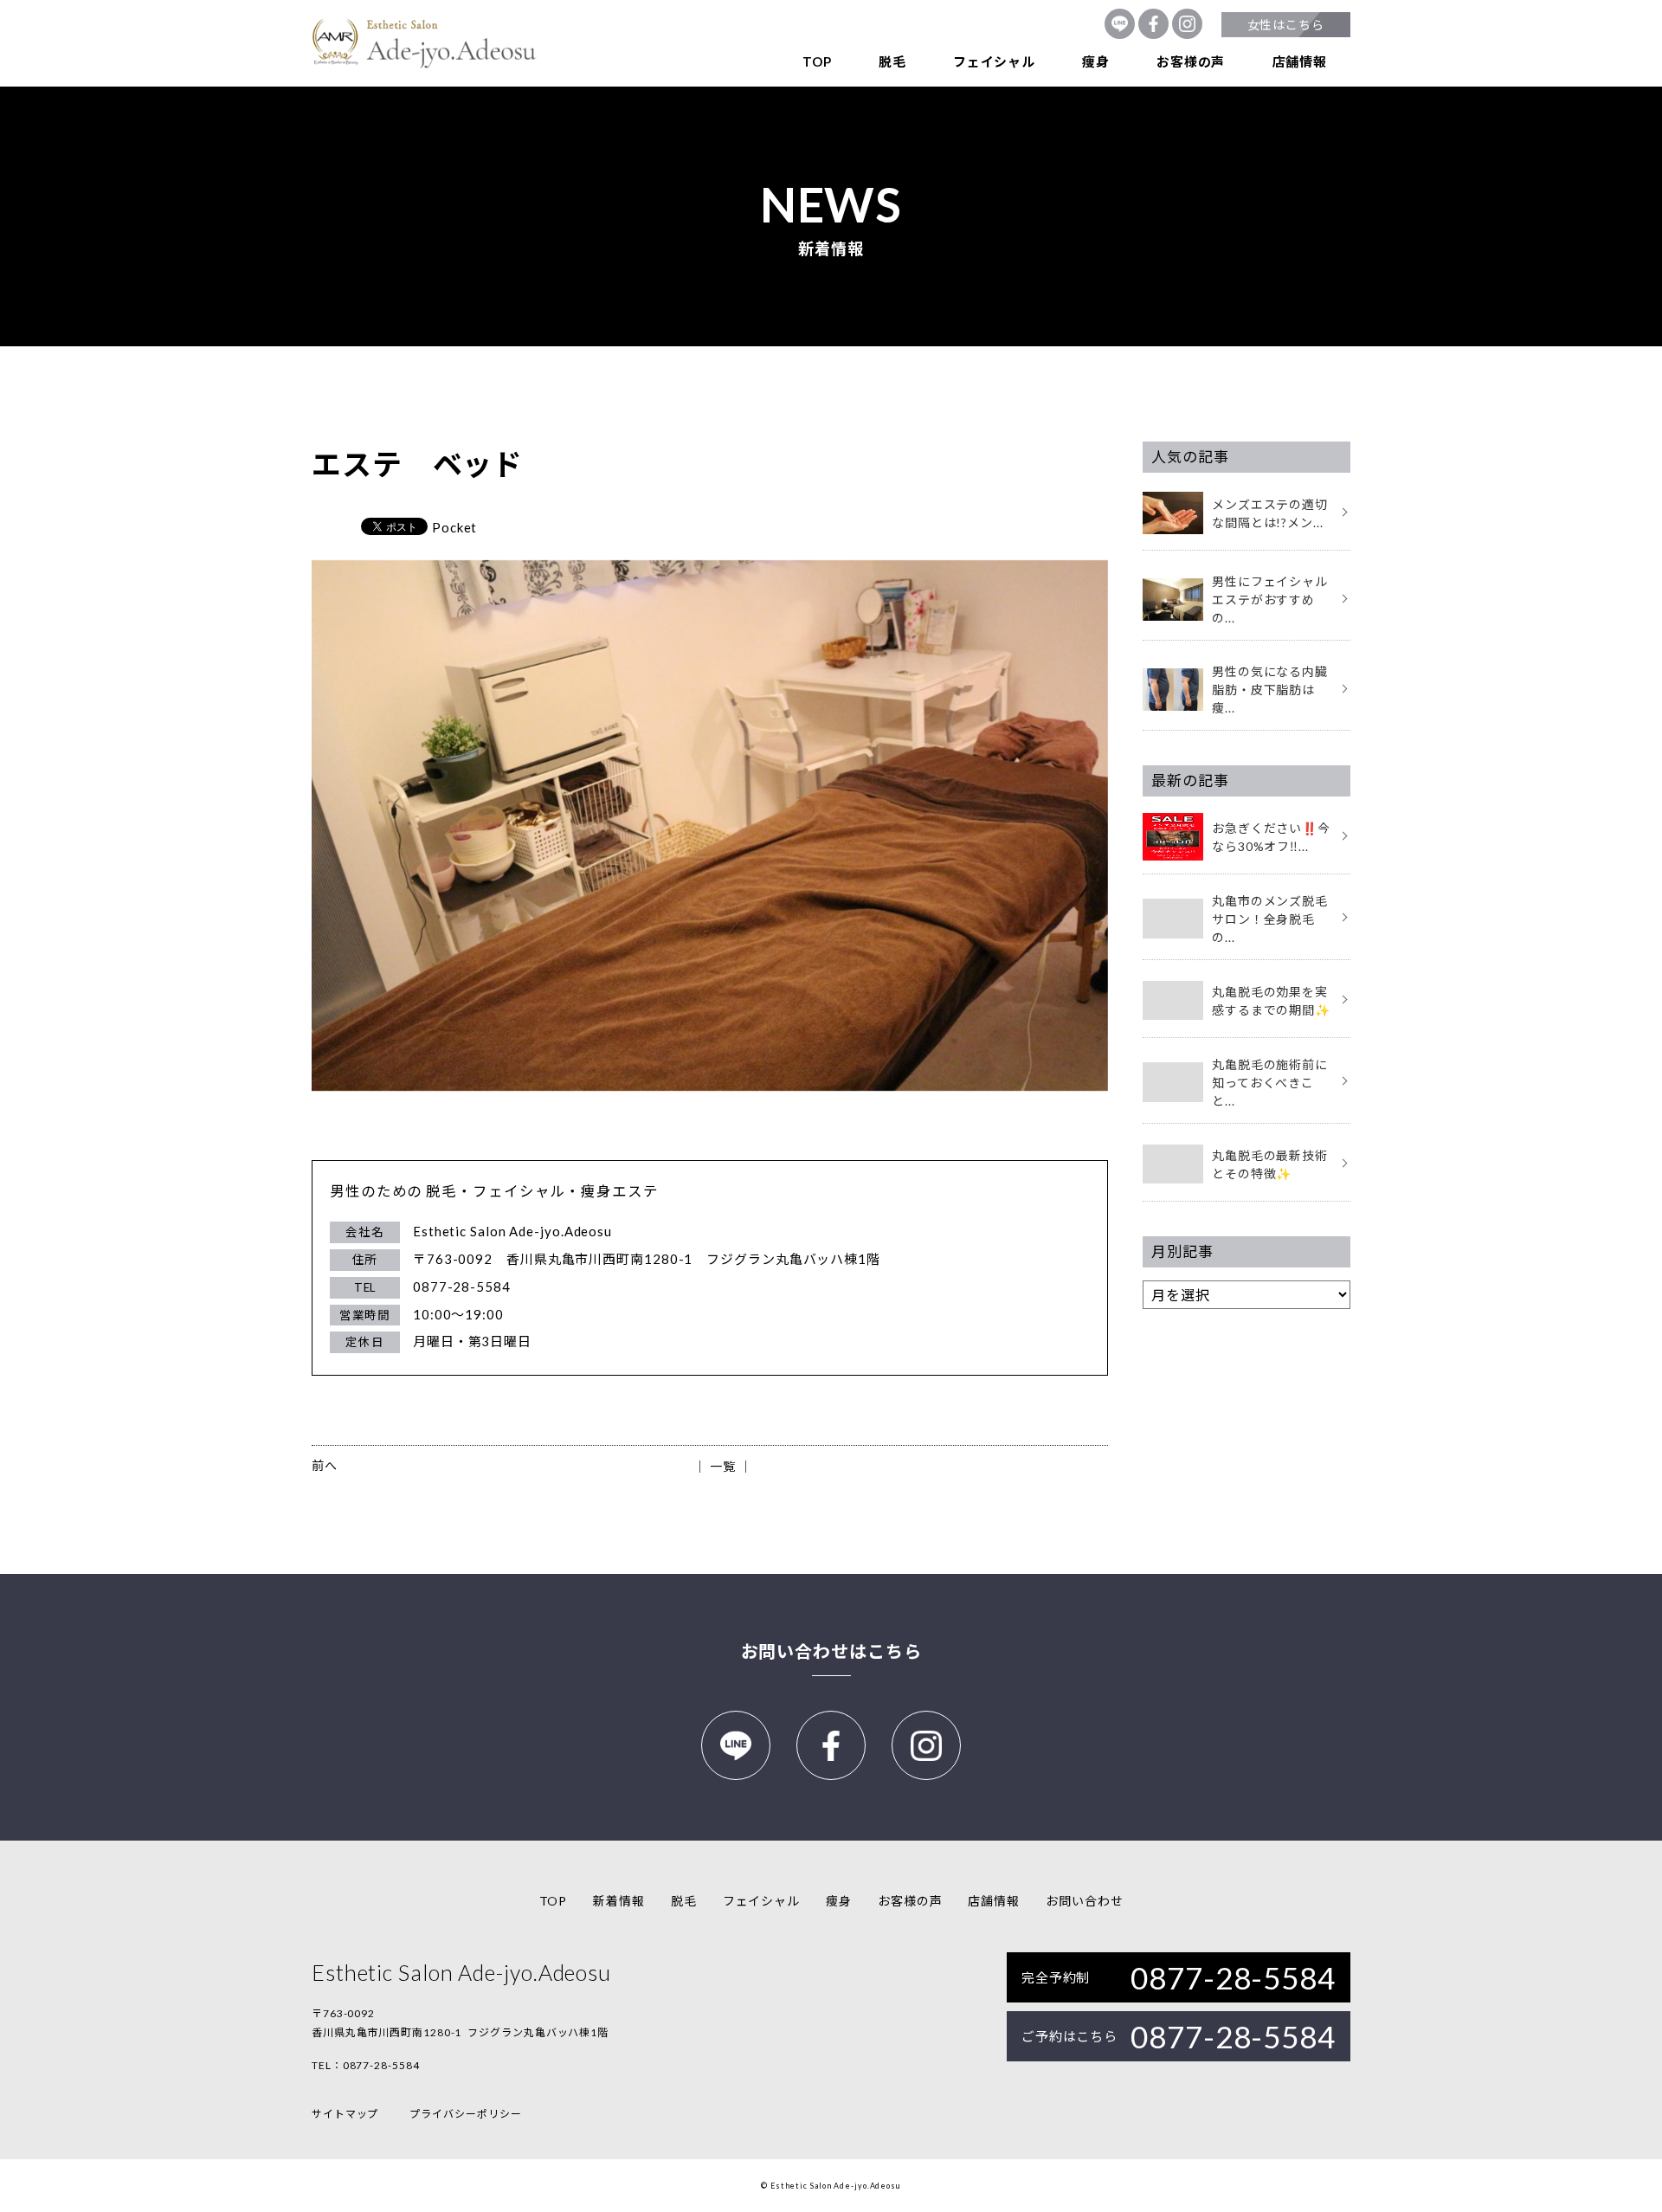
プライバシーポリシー (465, 2114)
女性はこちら (1286, 25)
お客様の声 (1191, 61)
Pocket (454, 527)
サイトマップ (345, 2114)
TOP (817, 61)
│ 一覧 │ (722, 1466)
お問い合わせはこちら (831, 1651)
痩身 (1096, 61)
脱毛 (892, 61)
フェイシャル (994, 61)
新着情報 (619, 1901)
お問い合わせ (1084, 1901)
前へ (325, 1465)
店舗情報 (1300, 61)
